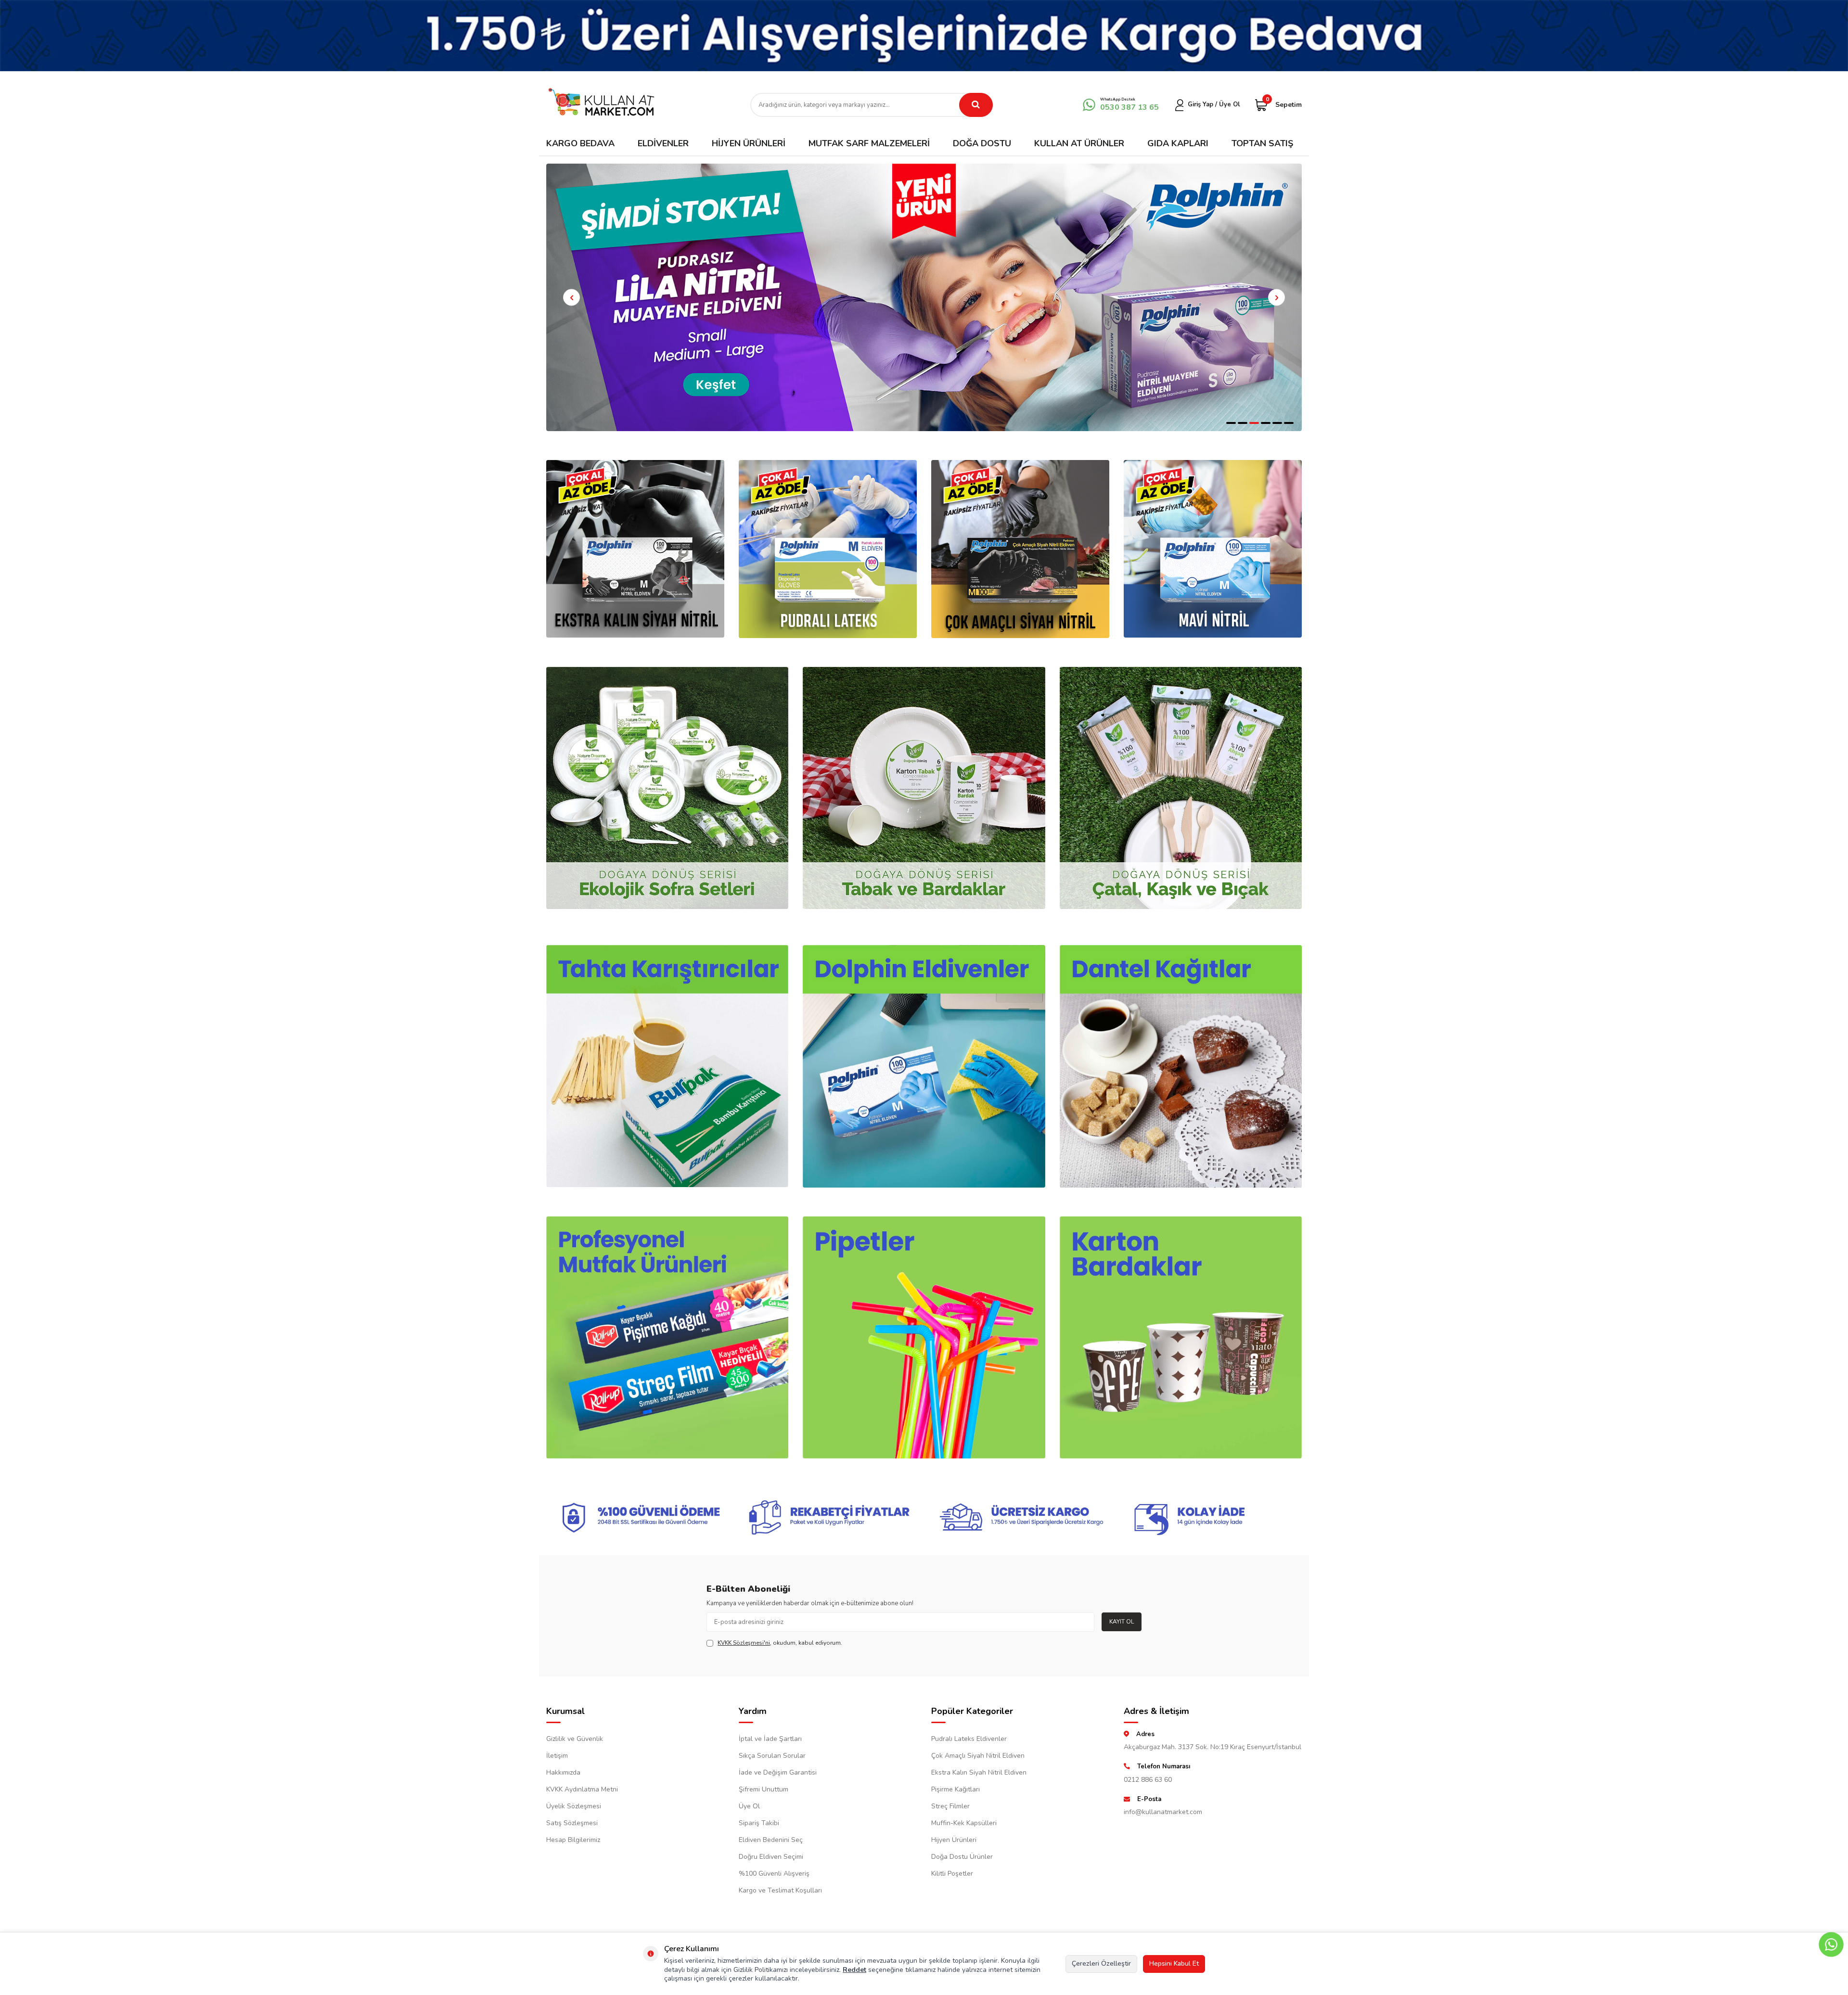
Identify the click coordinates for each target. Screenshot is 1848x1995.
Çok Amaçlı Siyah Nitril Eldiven (978, 1756)
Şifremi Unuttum (764, 1789)
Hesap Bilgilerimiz (573, 1840)
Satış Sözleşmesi (572, 1823)
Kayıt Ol (1122, 1622)
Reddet (854, 1970)
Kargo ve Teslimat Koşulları (780, 1890)
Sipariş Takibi (759, 1823)
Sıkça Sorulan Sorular (772, 1756)
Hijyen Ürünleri (749, 143)
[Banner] (924, 36)
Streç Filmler (950, 1806)
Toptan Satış (1262, 143)
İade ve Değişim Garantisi (778, 1772)
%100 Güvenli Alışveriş (774, 1874)
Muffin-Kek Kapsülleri (964, 1823)
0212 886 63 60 (1148, 1780)
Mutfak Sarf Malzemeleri (869, 143)
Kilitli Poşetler (952, 1874)
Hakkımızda (563, 1772)
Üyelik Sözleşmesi (574, 1806)
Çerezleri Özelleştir (1101, 1963)
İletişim (557, 1756)
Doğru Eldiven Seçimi (771, 1857)
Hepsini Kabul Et (1174, 1963)
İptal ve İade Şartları (770, 1739)
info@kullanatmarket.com (1163, 1812)
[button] (1231, 423)
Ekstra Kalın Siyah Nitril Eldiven (979, 1772)
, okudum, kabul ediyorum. (780, 1643)
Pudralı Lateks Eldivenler (969, 1739)
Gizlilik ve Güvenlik (575, 1739)
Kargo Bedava (580, 143)
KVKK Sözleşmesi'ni (744, 1643)
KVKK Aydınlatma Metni (582, 1789)
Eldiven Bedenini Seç (771, 1840)
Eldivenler (663, 143)
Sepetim (1284, 104)
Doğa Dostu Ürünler (962, 1857)
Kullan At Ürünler (1079, 143)
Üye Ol (749, 1806)
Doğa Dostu (982, 143)
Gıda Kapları (1178, 143)
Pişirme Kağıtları (956, 1789)
